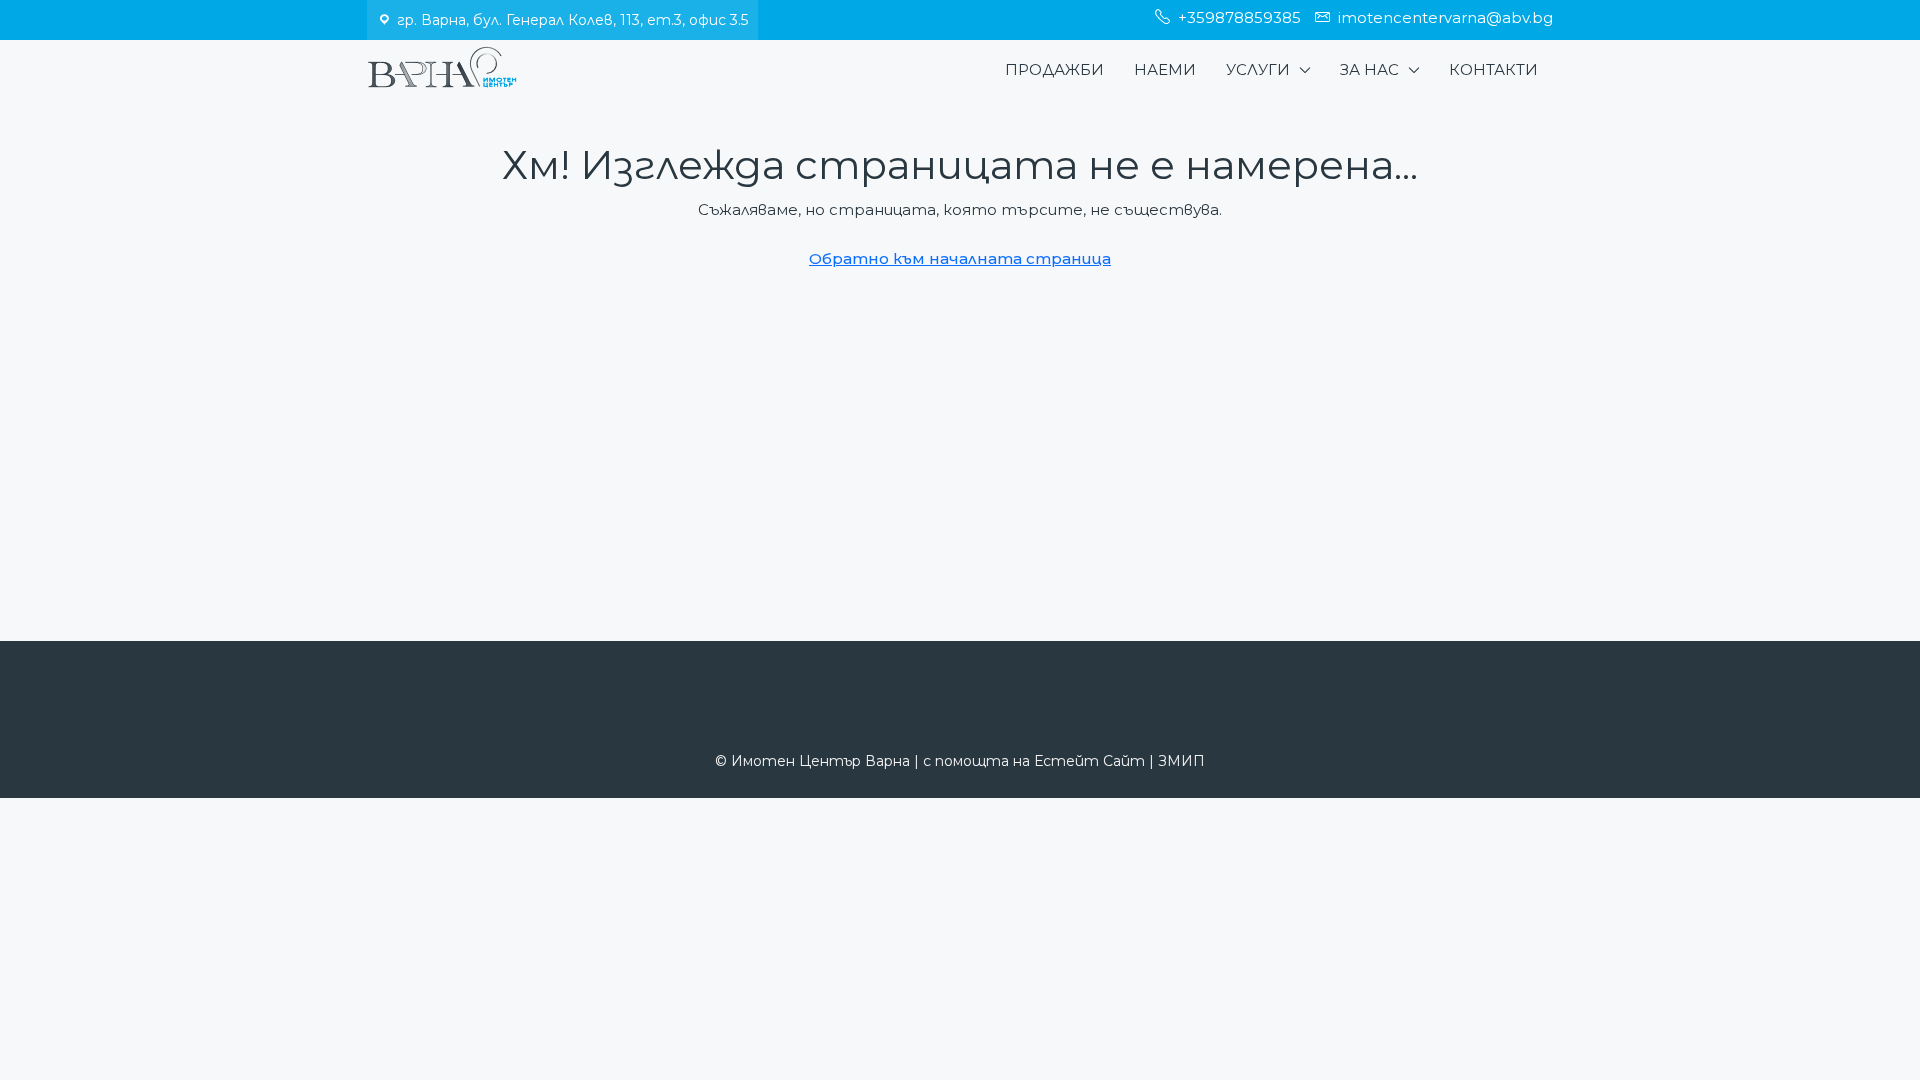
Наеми (1165, 69)
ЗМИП (1181, 761)
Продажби (1054, 69)
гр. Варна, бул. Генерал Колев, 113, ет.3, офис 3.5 (572, 20)
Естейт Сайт (1089, 761)
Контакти (1493, 69)
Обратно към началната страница (960, 258)
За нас (1369, 69)
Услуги (1258, 69)
